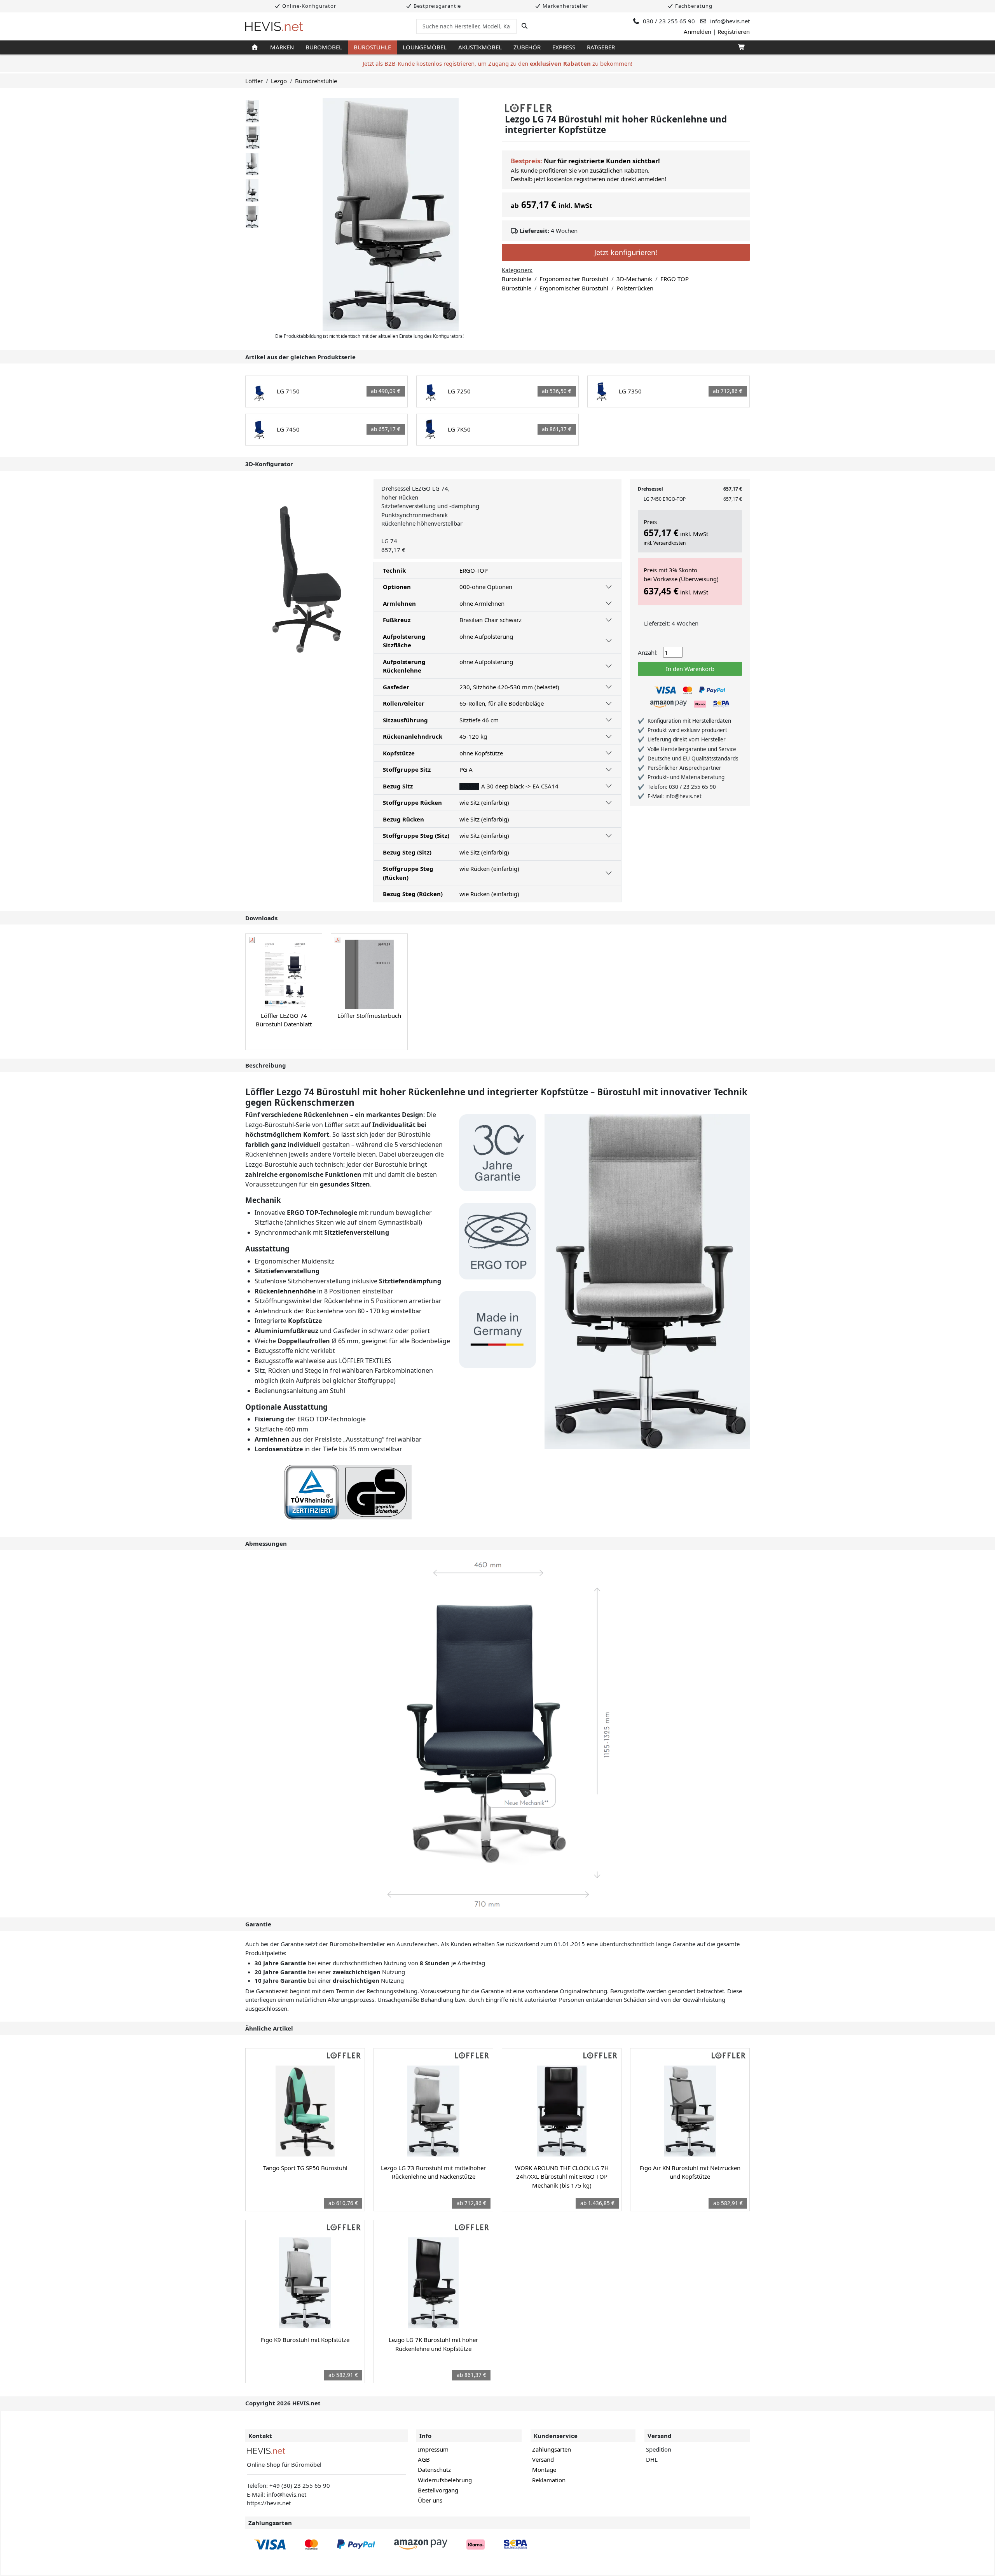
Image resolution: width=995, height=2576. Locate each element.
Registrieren (734, 31)
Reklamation (549, 2480)
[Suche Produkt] (525, 26)
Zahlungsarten (552, 2449)
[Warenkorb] (741, 47)
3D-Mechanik (634, 279)
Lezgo (279, 81)
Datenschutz (434, 2469)
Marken (282, 47)
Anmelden (697, 31)
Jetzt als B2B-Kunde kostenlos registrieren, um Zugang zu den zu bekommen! (497, 63)
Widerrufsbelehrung (445, 2480)
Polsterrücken (635, 288)
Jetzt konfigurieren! (626, 252)
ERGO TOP (675, 279)
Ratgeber (601, 47)
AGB (424, 2459)
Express (564, 47)
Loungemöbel (425, 47)
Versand (543, 2459)
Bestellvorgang (438, 2490)
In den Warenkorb (690, 669)
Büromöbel (324, 47)
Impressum (433, 2449)
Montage (544, 2469)
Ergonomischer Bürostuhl (574, 279)
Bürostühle (372, 47)
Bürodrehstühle (316, 81)
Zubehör (527, 47)
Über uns (430, 2500)
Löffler (254, 81)
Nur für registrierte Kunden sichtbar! (602, 161)
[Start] (255, 47)
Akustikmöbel (480, 47)
